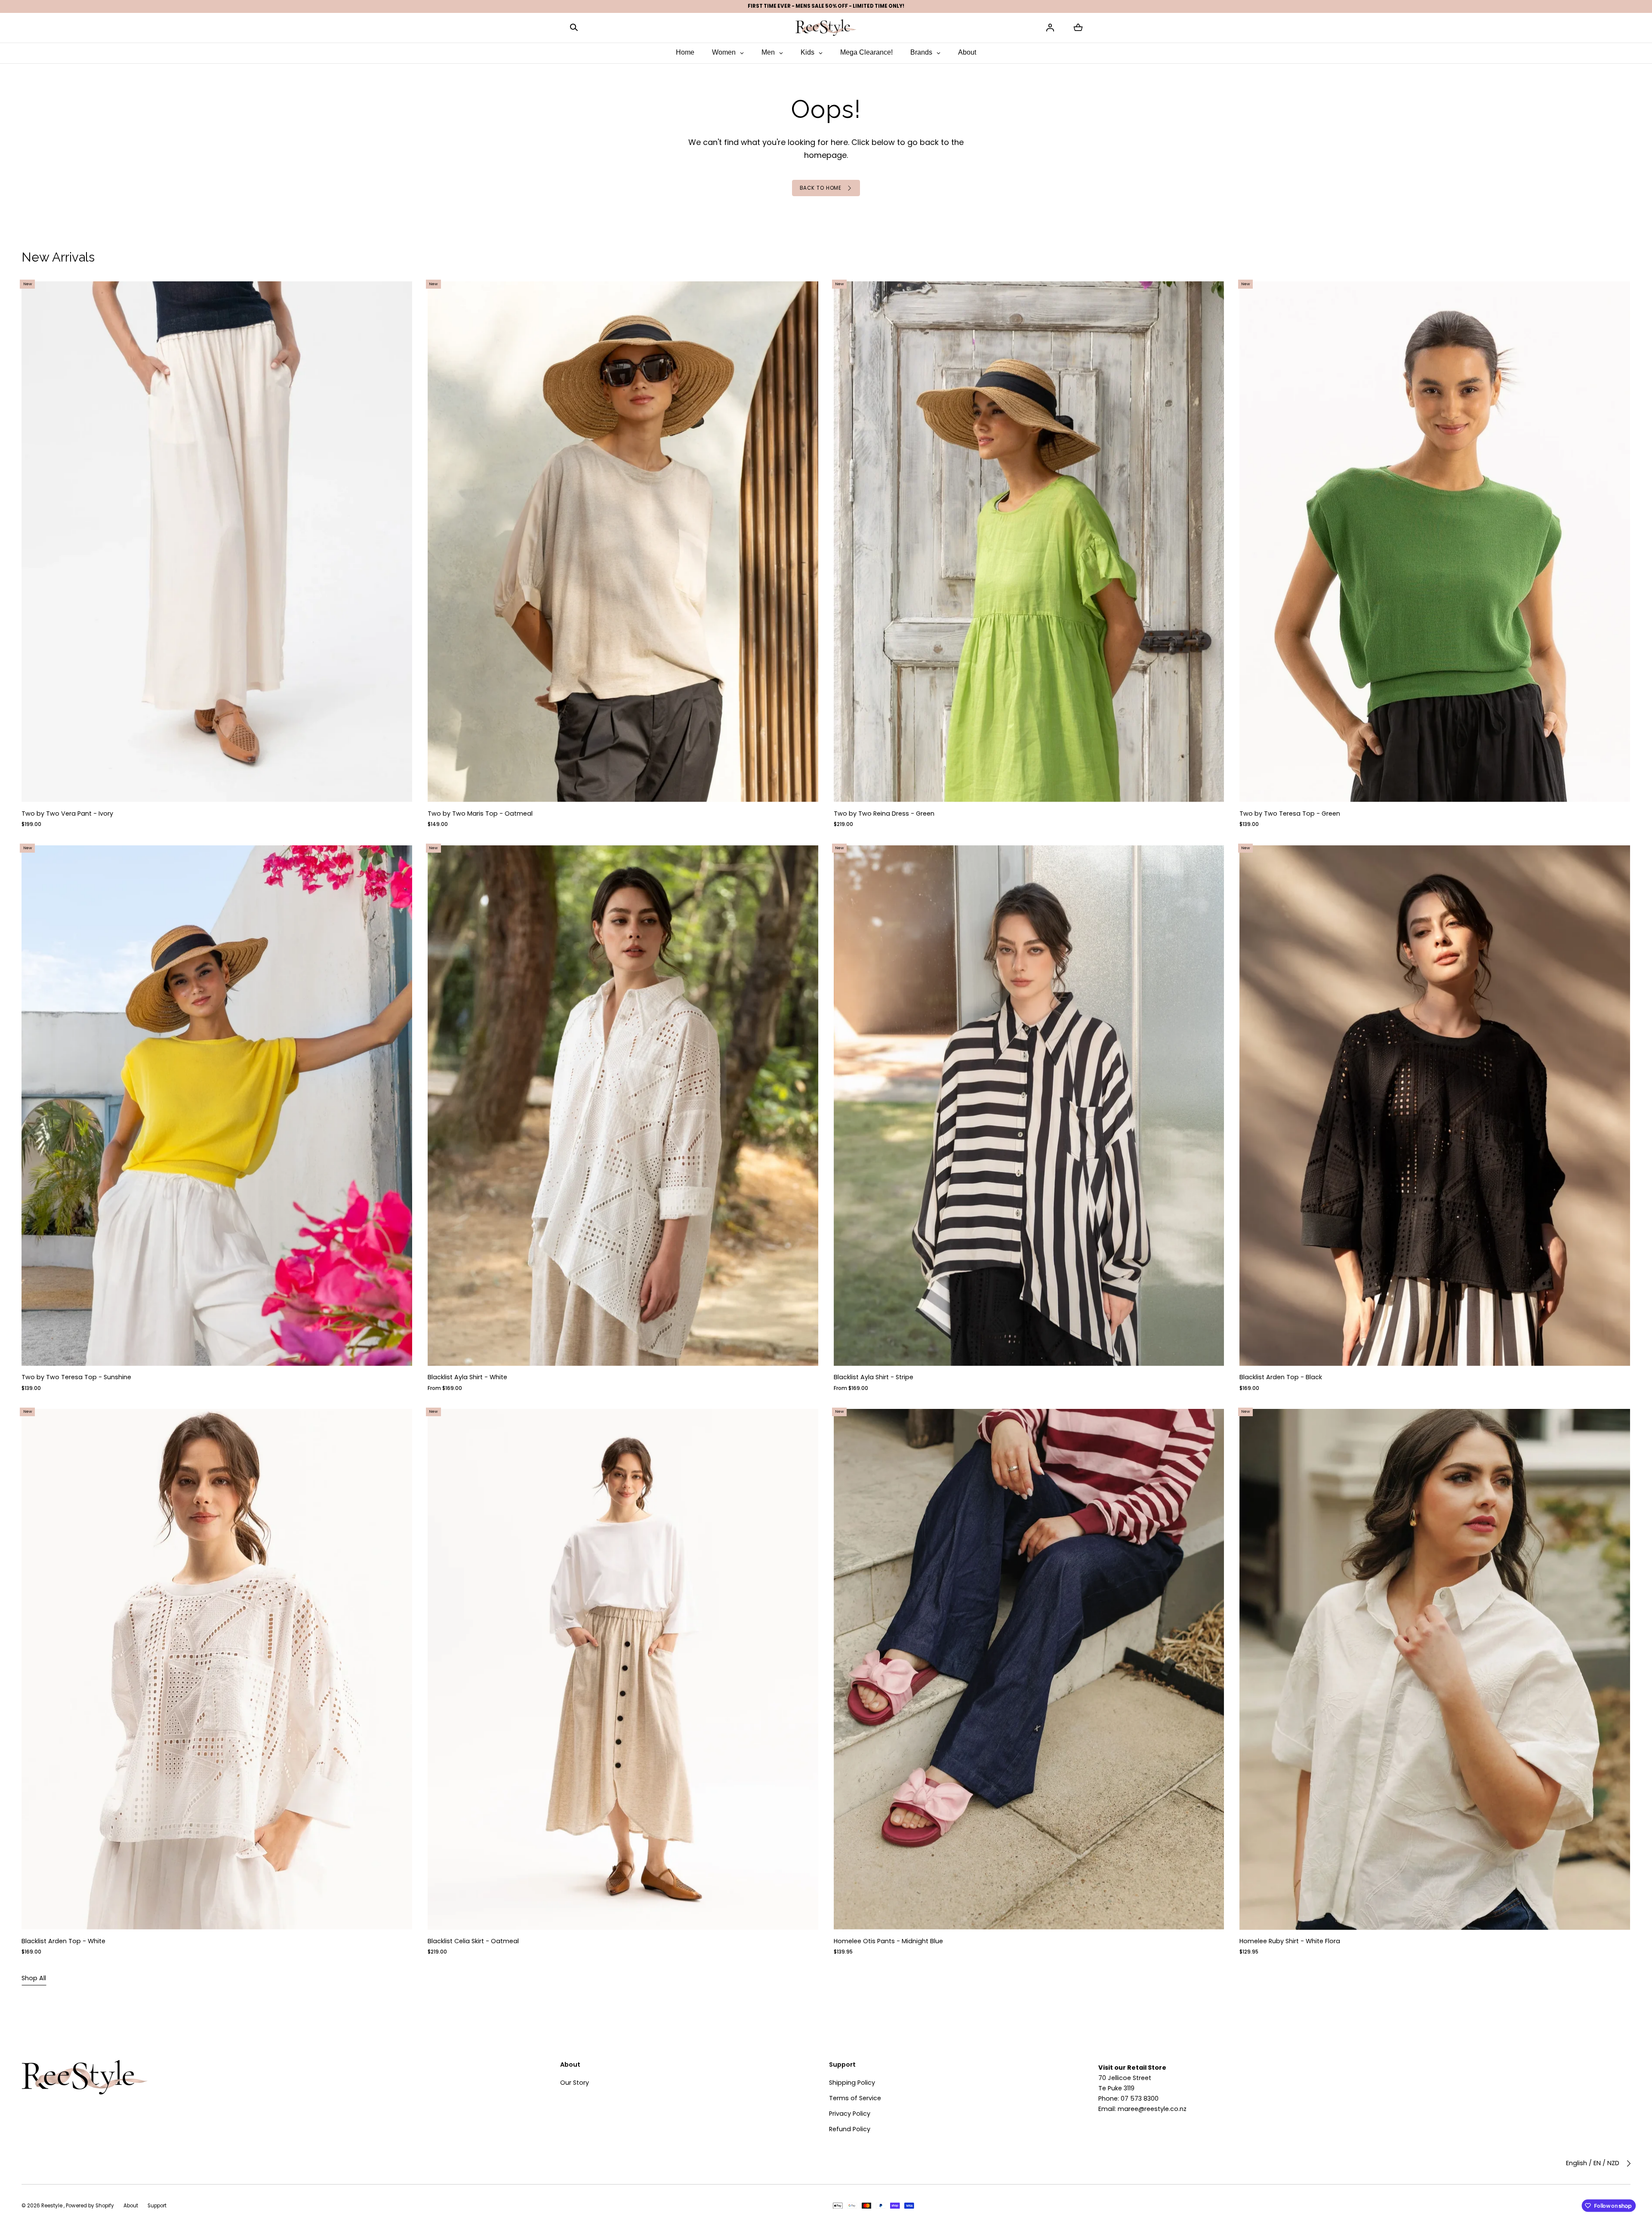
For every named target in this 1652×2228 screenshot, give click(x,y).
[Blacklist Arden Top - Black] (1435, 1106)
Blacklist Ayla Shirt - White (467, 1377)
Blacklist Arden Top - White (63, 1941)
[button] (574, 27)
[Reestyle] (826, 27)
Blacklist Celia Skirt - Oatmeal (473, 1941)
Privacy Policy (850, 2114)
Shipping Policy (852, 2083)
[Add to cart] (398, 788)
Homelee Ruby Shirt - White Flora (1290, 1941)
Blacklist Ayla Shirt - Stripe (874, 1377)
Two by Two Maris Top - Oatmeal (480, 814)
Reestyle (52, 2206)
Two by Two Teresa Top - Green (1290, 814)
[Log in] (1050, 28)
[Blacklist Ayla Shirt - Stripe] (1029, 1106)
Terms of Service (855, 2098)
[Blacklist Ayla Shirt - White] (623, 1106)
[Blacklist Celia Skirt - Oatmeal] (623, 1670)
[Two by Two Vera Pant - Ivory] (217, 542)
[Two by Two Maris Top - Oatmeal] (623, 542)
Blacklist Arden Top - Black (1281, 1377)
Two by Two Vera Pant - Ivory (67, 814)
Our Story (575, 2083)
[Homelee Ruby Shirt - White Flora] (1435, 1670)
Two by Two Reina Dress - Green (884, 814)
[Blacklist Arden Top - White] (217, 1670)
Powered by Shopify (90, 2206)
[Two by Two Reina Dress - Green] (1029, 542)
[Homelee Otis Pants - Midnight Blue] (1029, 1670)
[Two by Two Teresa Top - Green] (1435, 542)
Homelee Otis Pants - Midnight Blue (888, 1941)
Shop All (34, 1978)
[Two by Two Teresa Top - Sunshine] (217, 1106)
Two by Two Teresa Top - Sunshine (76, 1377)
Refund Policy (850, 2129)
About (131, 2206)
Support (157, 2206)
